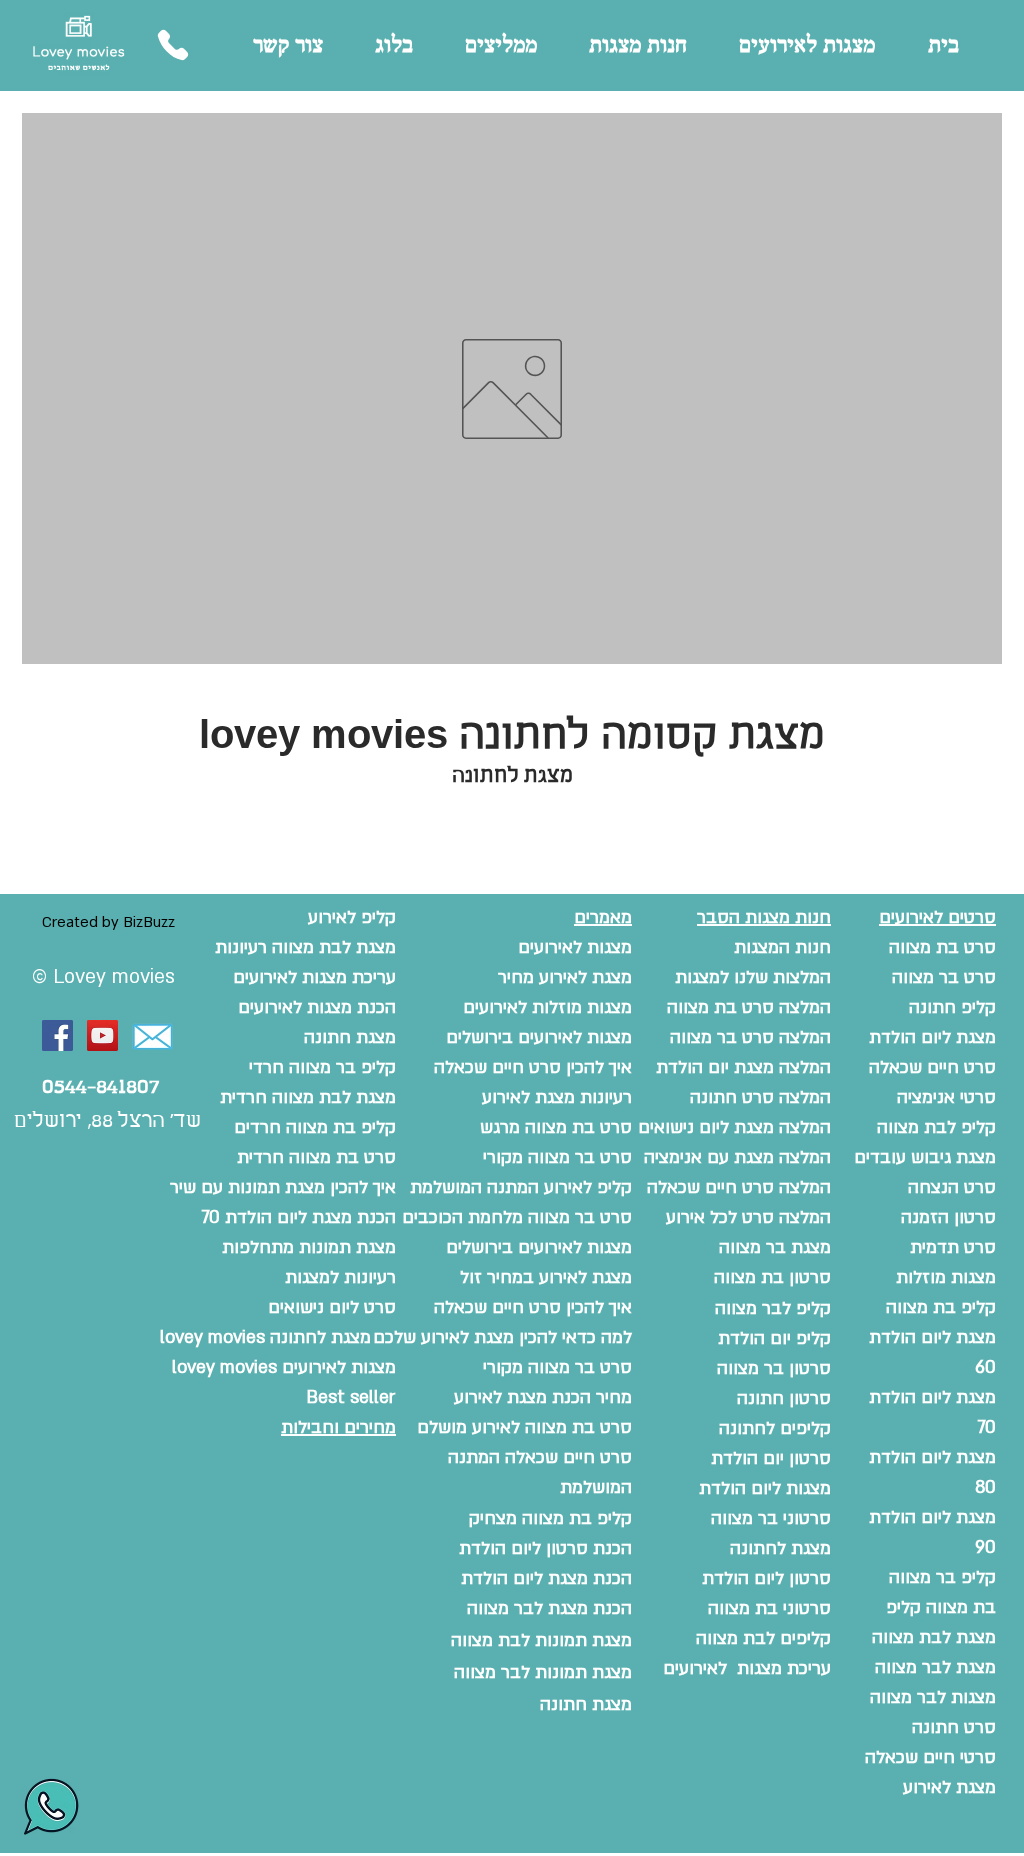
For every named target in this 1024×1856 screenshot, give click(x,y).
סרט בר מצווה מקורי (557, 1367)
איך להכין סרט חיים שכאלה (533, 1307)
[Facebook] (57, 1035)
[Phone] (172, 45)
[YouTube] (102, 1035)
